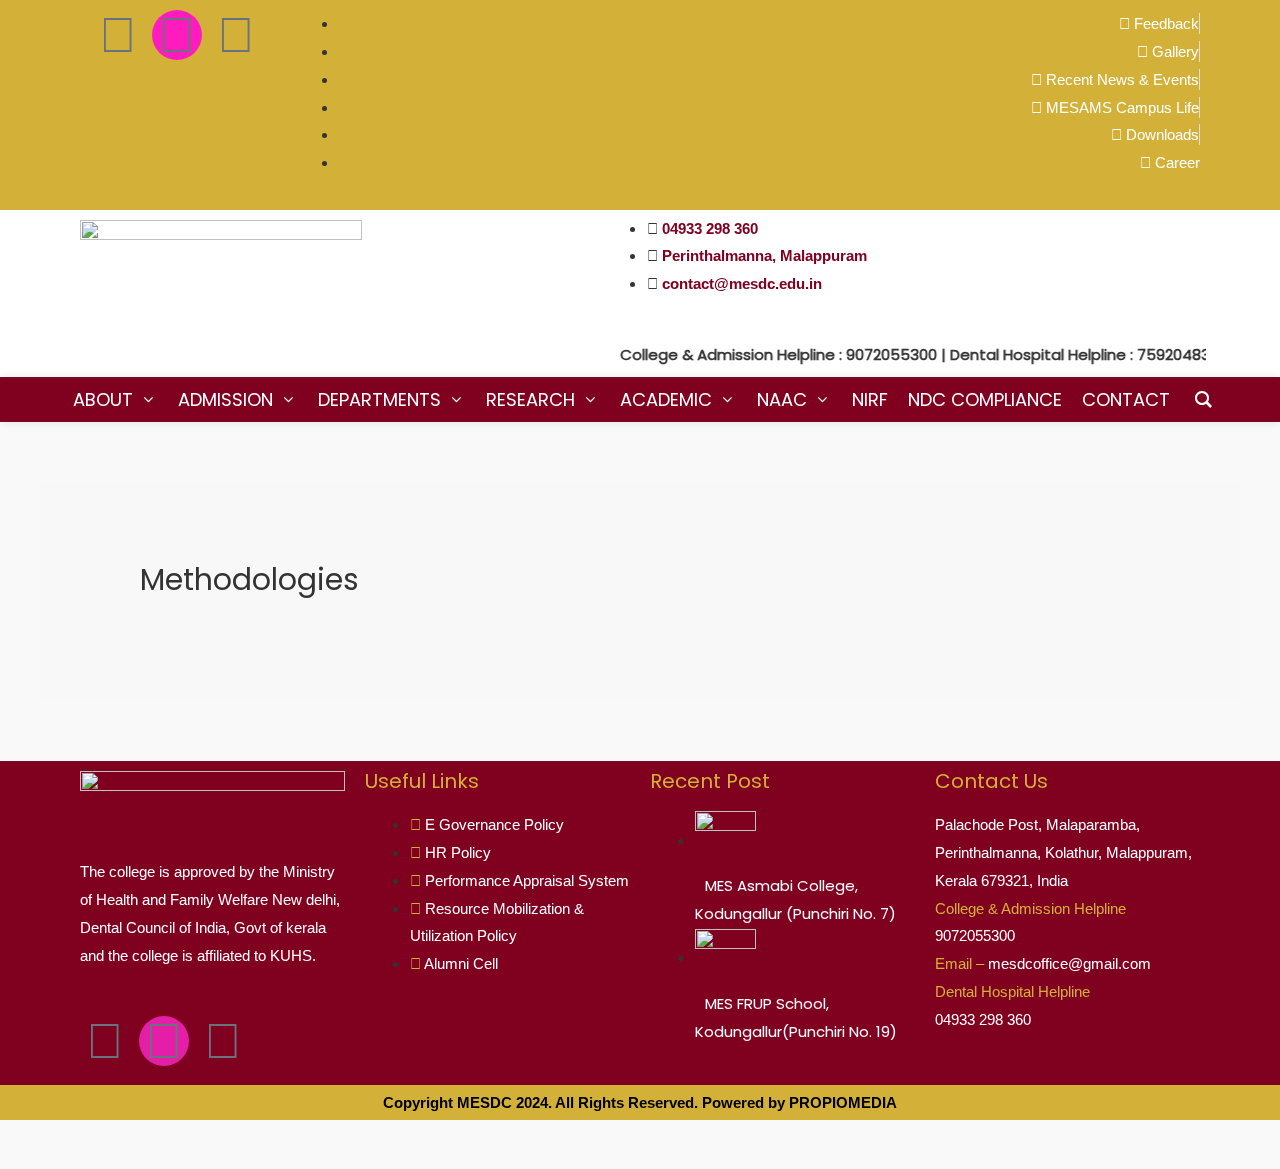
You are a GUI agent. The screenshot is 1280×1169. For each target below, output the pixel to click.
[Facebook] (118, 35)
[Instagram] (177, 35)
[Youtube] (236, 35)
